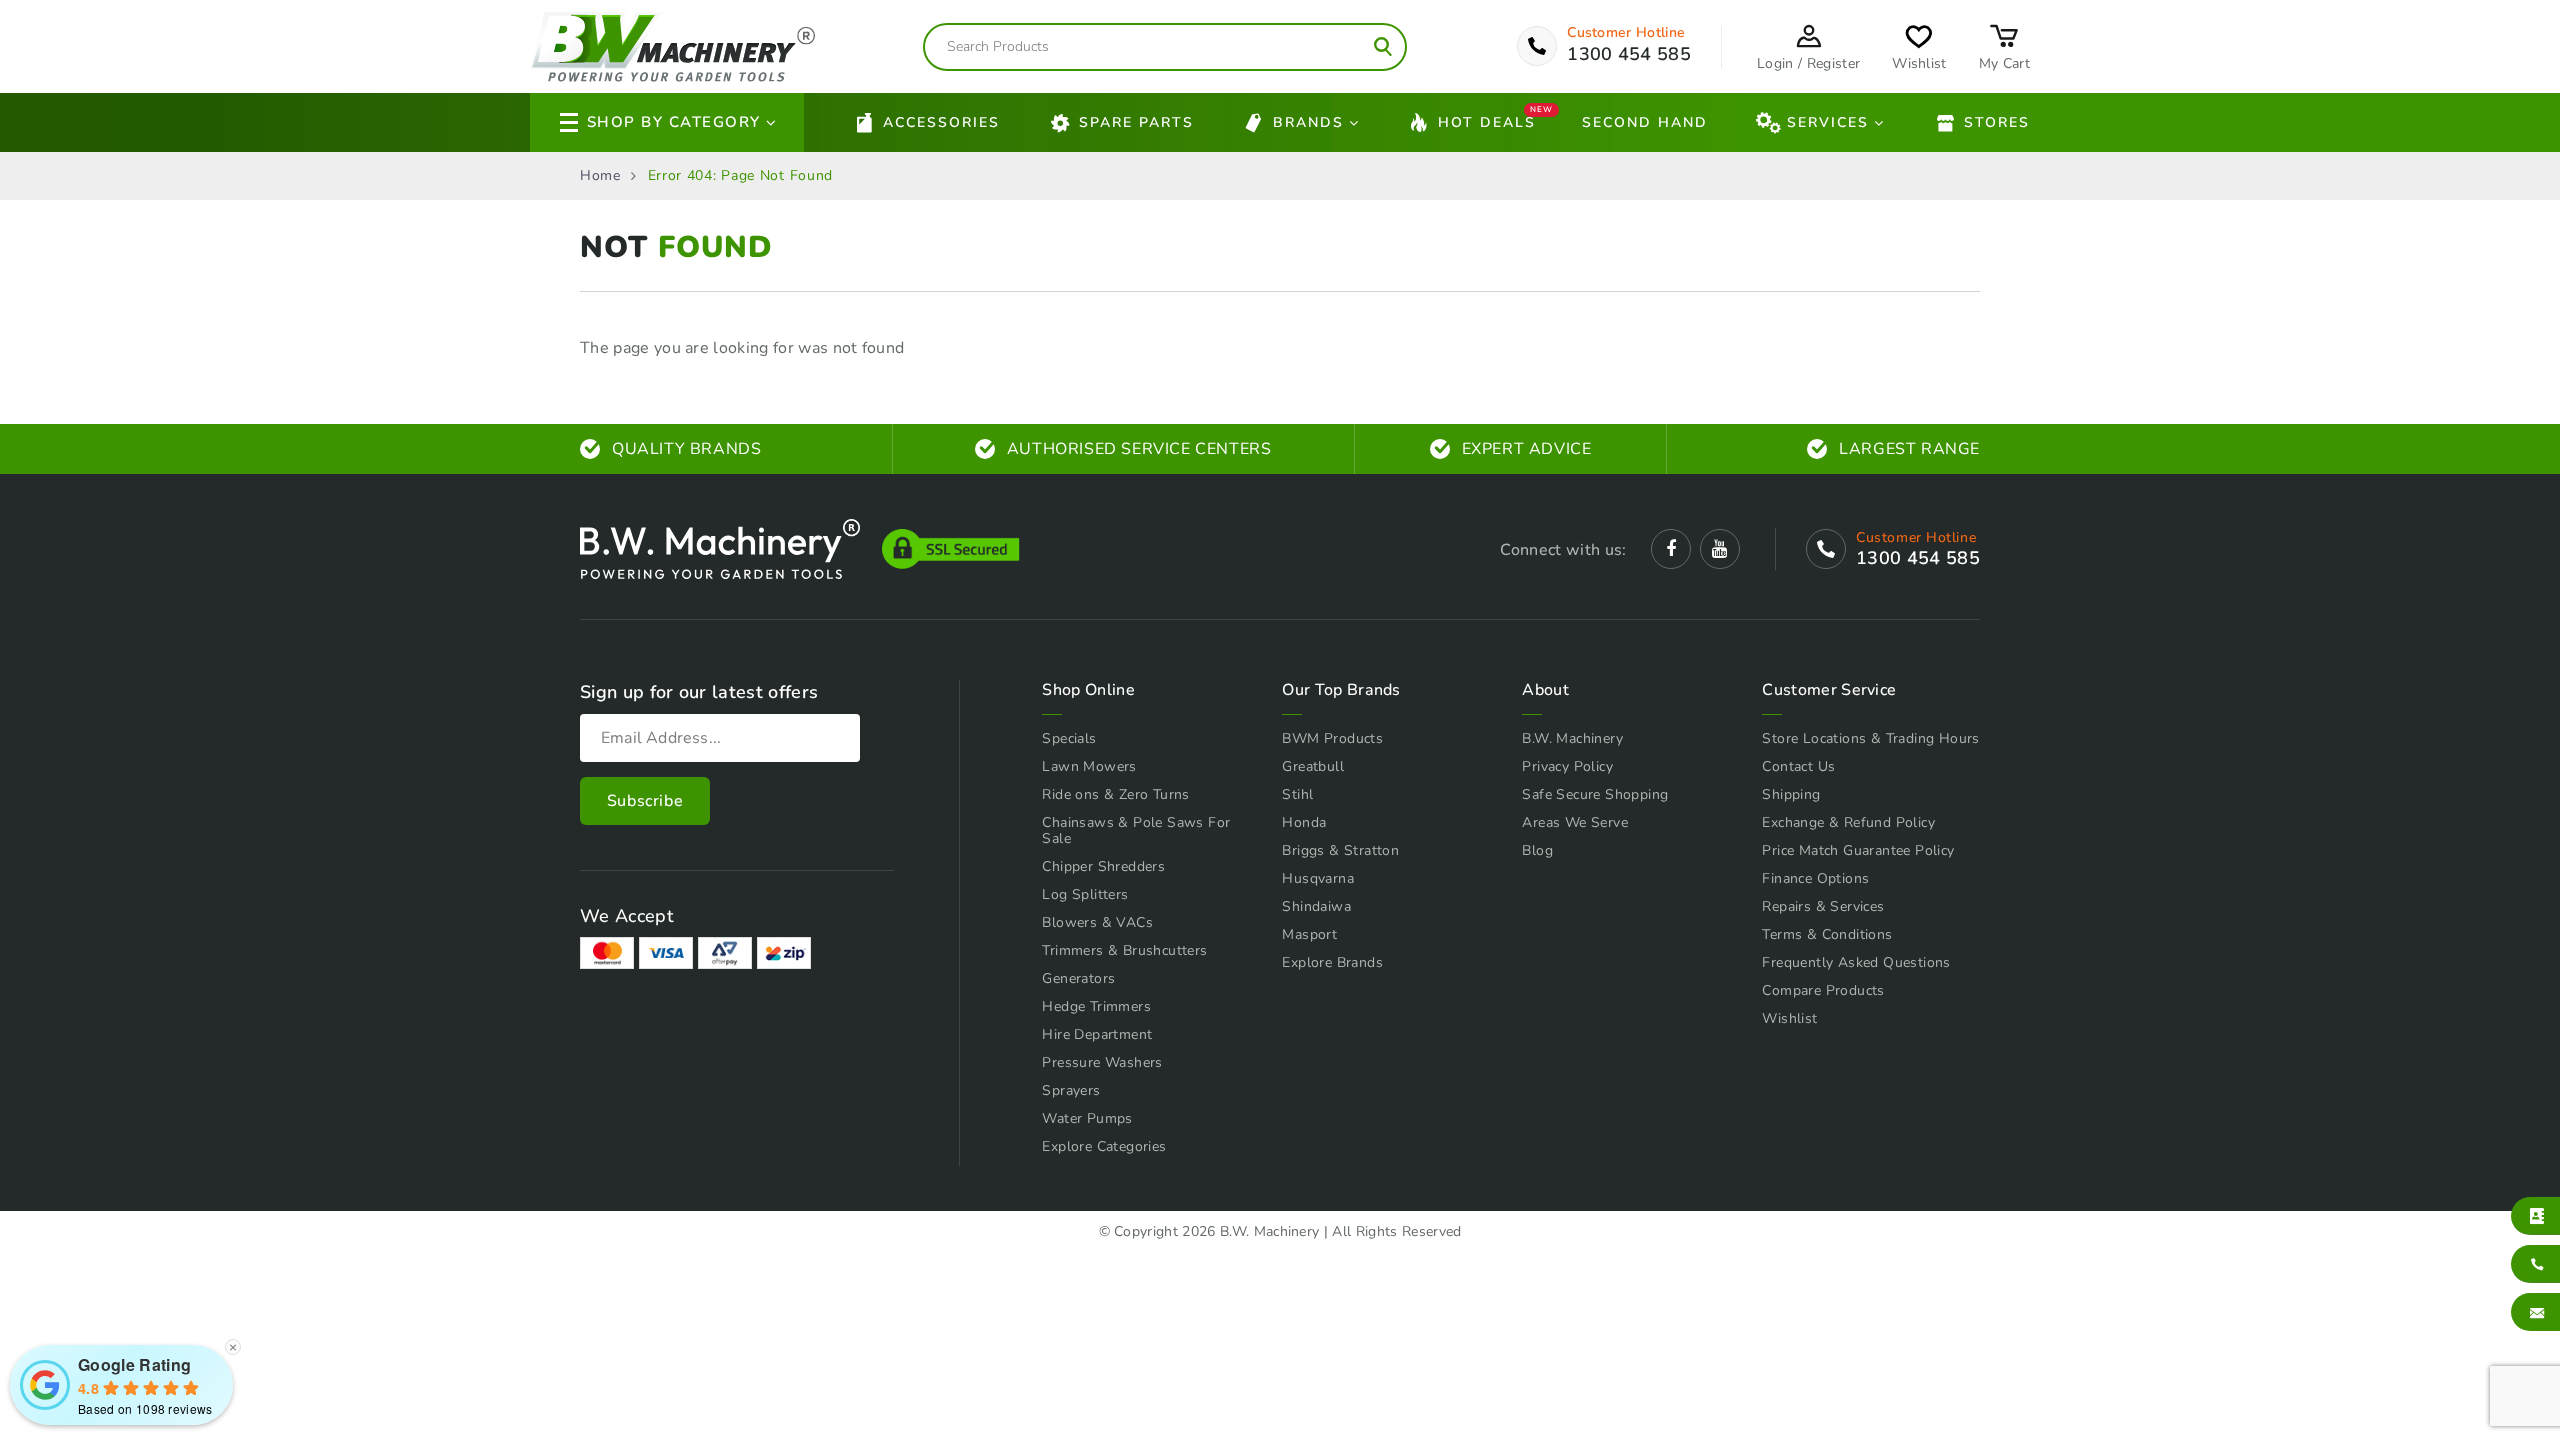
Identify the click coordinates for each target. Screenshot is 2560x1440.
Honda (1304, 822)
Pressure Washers (1102, 1062)
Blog (1537, 850)
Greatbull (1313, 766)
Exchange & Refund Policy (1848, 822)
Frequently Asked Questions (1856, 962)
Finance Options (1815, 878)
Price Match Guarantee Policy (1858, 850)
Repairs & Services (1823, 906)
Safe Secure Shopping (1595, 794)
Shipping (1791, 794)
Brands (1308, 122)
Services (1828, 122)
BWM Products (1332, 738)
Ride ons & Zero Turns (1115, 794)
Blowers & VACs (1097, 922)
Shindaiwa (1316, 906)
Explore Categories (1104, 1146)
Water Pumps (1087, 1118)
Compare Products (1823, 990)
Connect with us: (1563, 550)
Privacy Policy (1567, 766)
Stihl (1297, 794)
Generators (1078, 978)
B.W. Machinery (1572, 738)
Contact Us (1798, 766)
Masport (1309, 934)
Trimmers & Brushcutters (1124, 950)
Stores (1997, 122)
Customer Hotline (1626, 33)
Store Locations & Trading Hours (1870, 738)
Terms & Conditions (1827, 934)
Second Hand (1645, 122)
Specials (1069, 738)
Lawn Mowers (1089, 766)
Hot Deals (1487, 120)
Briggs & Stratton (1340, 850)
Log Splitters (1085, 894)
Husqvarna (1318, 878)
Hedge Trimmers (1096, 1006)
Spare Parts (1136, 122)
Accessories (941, 122)
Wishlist (1789, 1018)
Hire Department (1097, 1034)
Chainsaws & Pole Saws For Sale (1136, 830)
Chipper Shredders (1103, 866)
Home (600, 176)
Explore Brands (1332, 962)
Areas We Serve (1575, 822)
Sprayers (1071, 1090)
